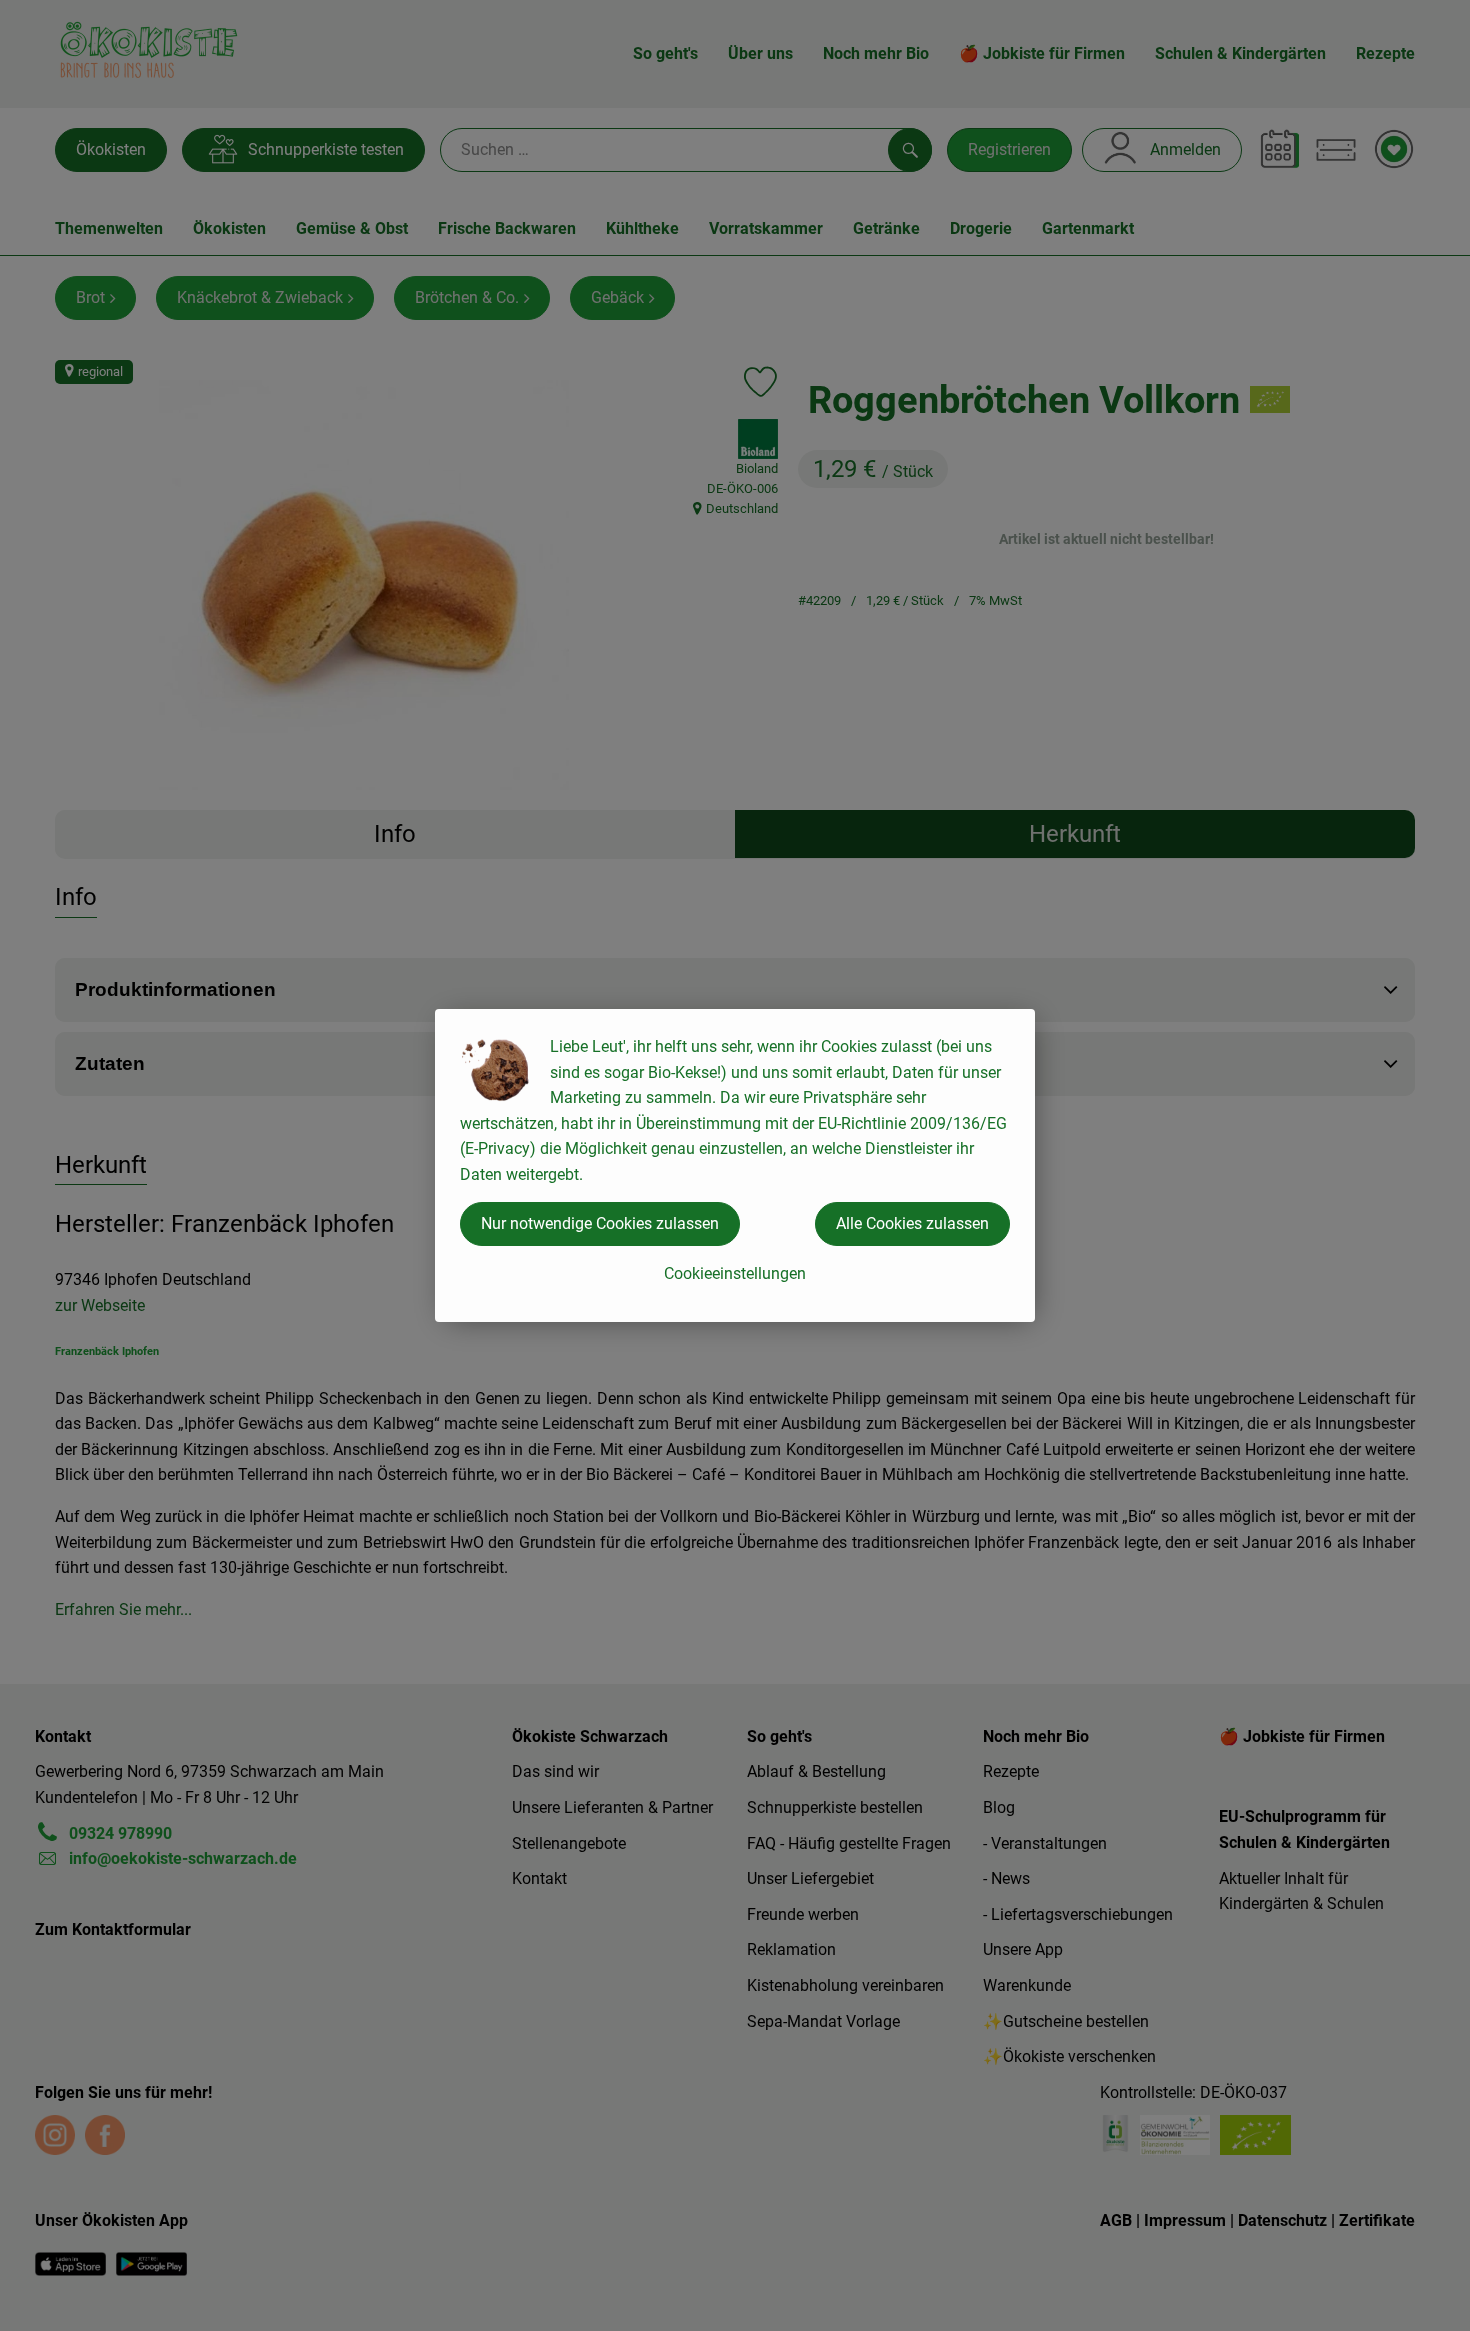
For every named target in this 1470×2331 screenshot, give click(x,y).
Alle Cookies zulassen (912, 1223)
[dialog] (735, 1165)
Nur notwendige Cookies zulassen (600, 1223)
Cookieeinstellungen (735, 1273)
